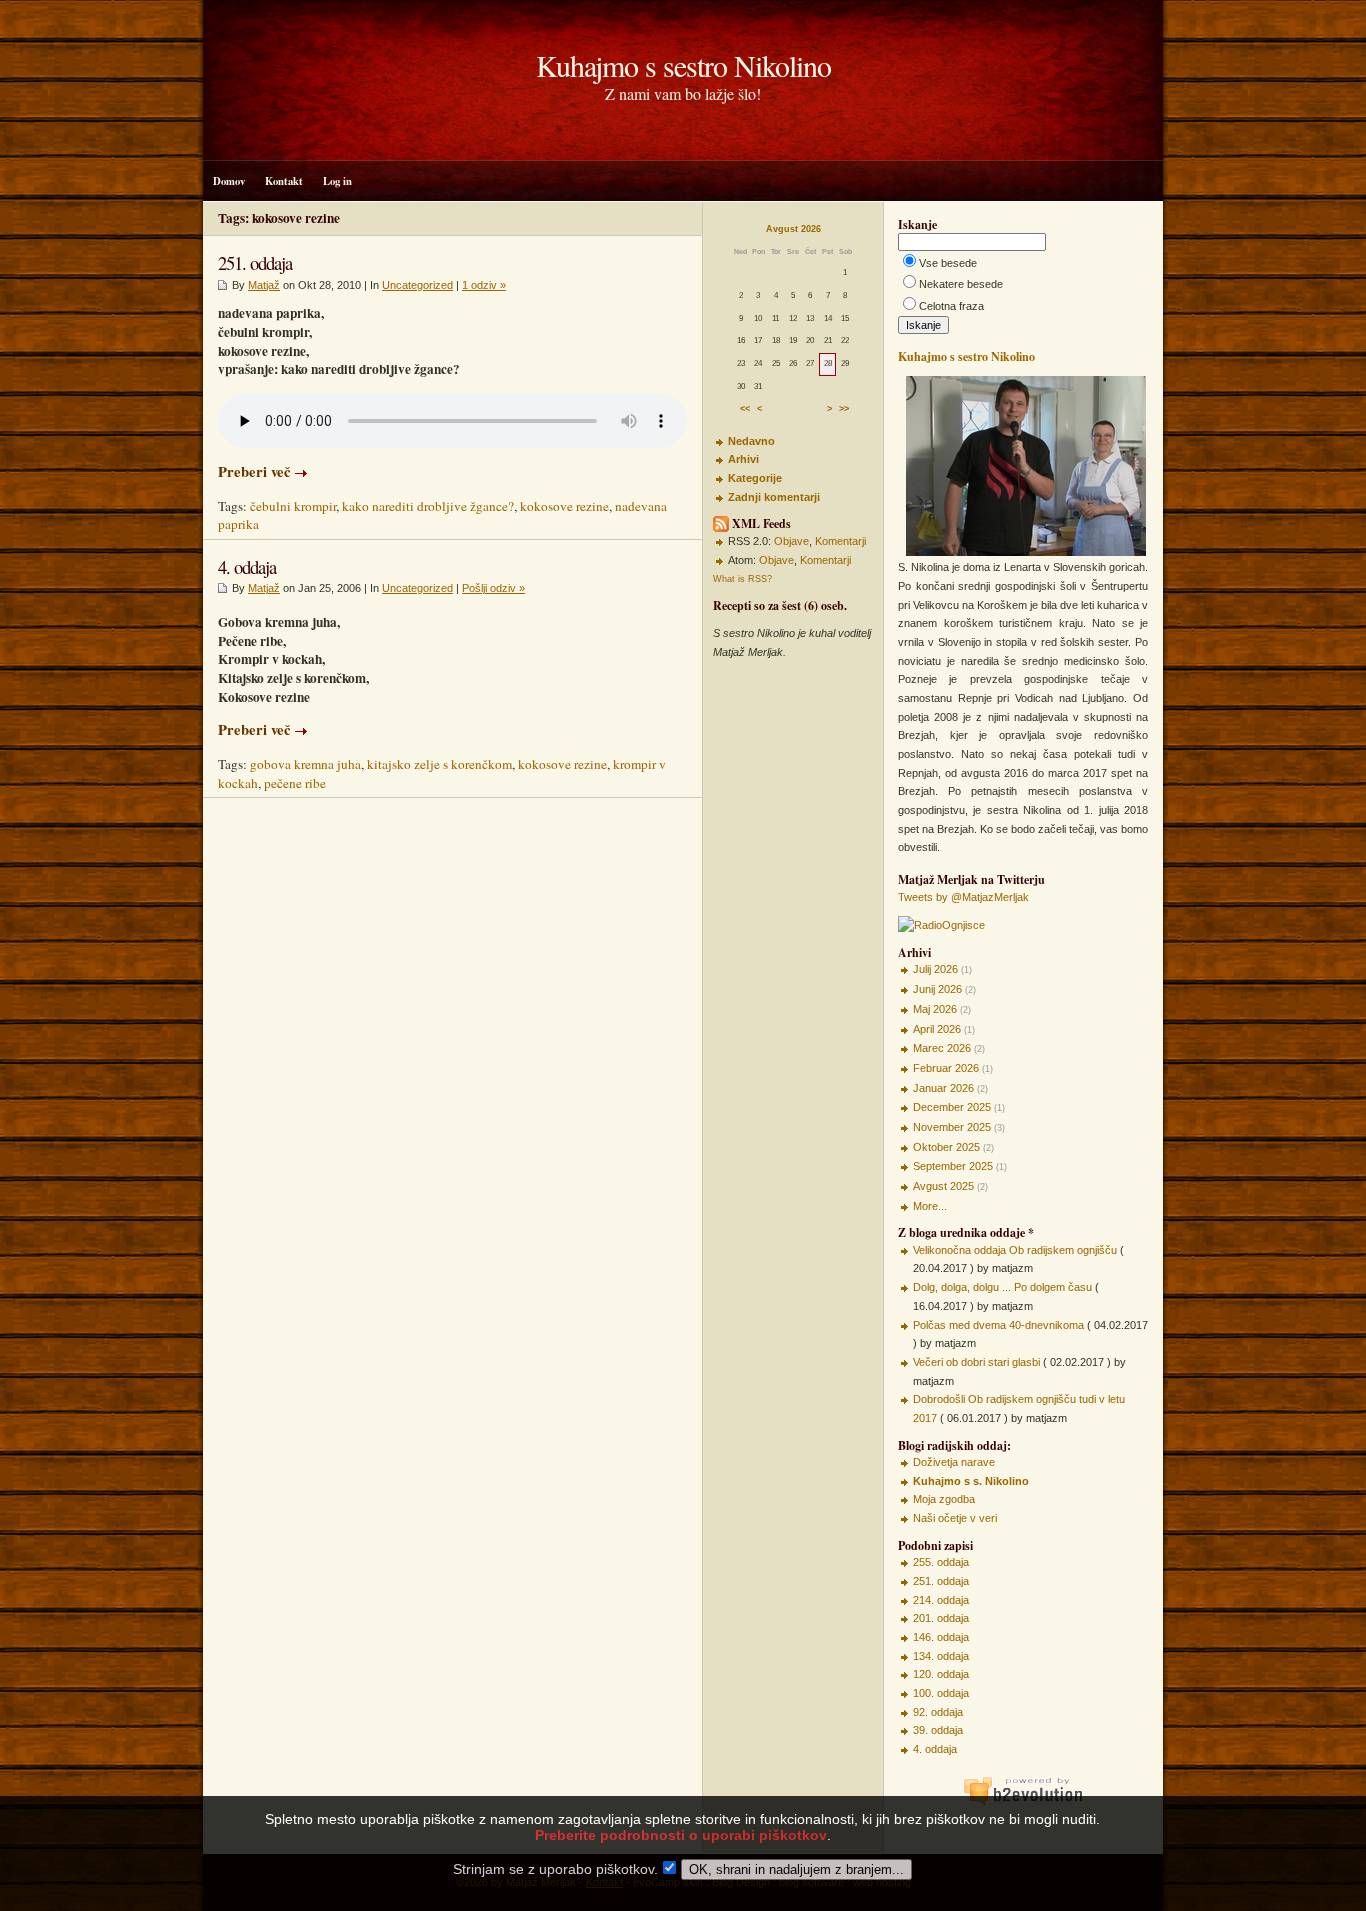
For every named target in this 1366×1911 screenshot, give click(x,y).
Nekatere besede (961, 284)
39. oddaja (938, 1730)
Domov (229, 181)
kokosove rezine (564, 506)
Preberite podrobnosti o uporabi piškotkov (681, 1835)
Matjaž (264, 285)
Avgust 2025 (943, 1186)
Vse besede (948, 263)
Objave (791, 541)
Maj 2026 (935, 1009)
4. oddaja (247, 566)
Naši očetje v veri (955, 1518)
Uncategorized (417, 285)
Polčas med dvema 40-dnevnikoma (998, 1325)
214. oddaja (941, 1600)
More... (930, 1206)
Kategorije (755, 478)
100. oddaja (941, 1693)
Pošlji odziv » (493, 588)
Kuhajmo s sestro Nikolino (683, 65)
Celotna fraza (951, 306)
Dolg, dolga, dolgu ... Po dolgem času (1002, 1287)
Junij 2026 (937, 989)
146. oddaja (941, 1637)
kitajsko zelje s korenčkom (439, 764)
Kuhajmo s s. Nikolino (971, 1481)
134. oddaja (941, 1656)
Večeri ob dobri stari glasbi (976, 1362)
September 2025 (953, 1166)
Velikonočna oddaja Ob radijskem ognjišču (1015, 1250)
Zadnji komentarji (774, 497)
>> (844, 410)
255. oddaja (941, 1562)
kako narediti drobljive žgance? (428, 506)
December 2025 (952, 1107)
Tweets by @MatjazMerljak (963, 897)
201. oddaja (941, 1618)
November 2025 (952, 1127)
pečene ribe (295, 783)
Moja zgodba (944, 1499)
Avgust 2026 (793, 229)
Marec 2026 (942, 1048)
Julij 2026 (935, 969)
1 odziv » (484, 285)
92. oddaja (938, 1712)
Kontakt (284, 181)
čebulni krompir (293, 506)
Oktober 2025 (946, 1147)
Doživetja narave (954, 1462)
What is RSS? (742, 579)
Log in (337, 181)
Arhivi (743, 459)
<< (745, 410)
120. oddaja (941, 1674)
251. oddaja (255, 262)
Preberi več (254, 471)
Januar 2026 (943, 1088)
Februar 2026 (946, 1068)
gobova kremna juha (305, 764)
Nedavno (751, 441)
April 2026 (937, 1029)
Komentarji (840, 541)
